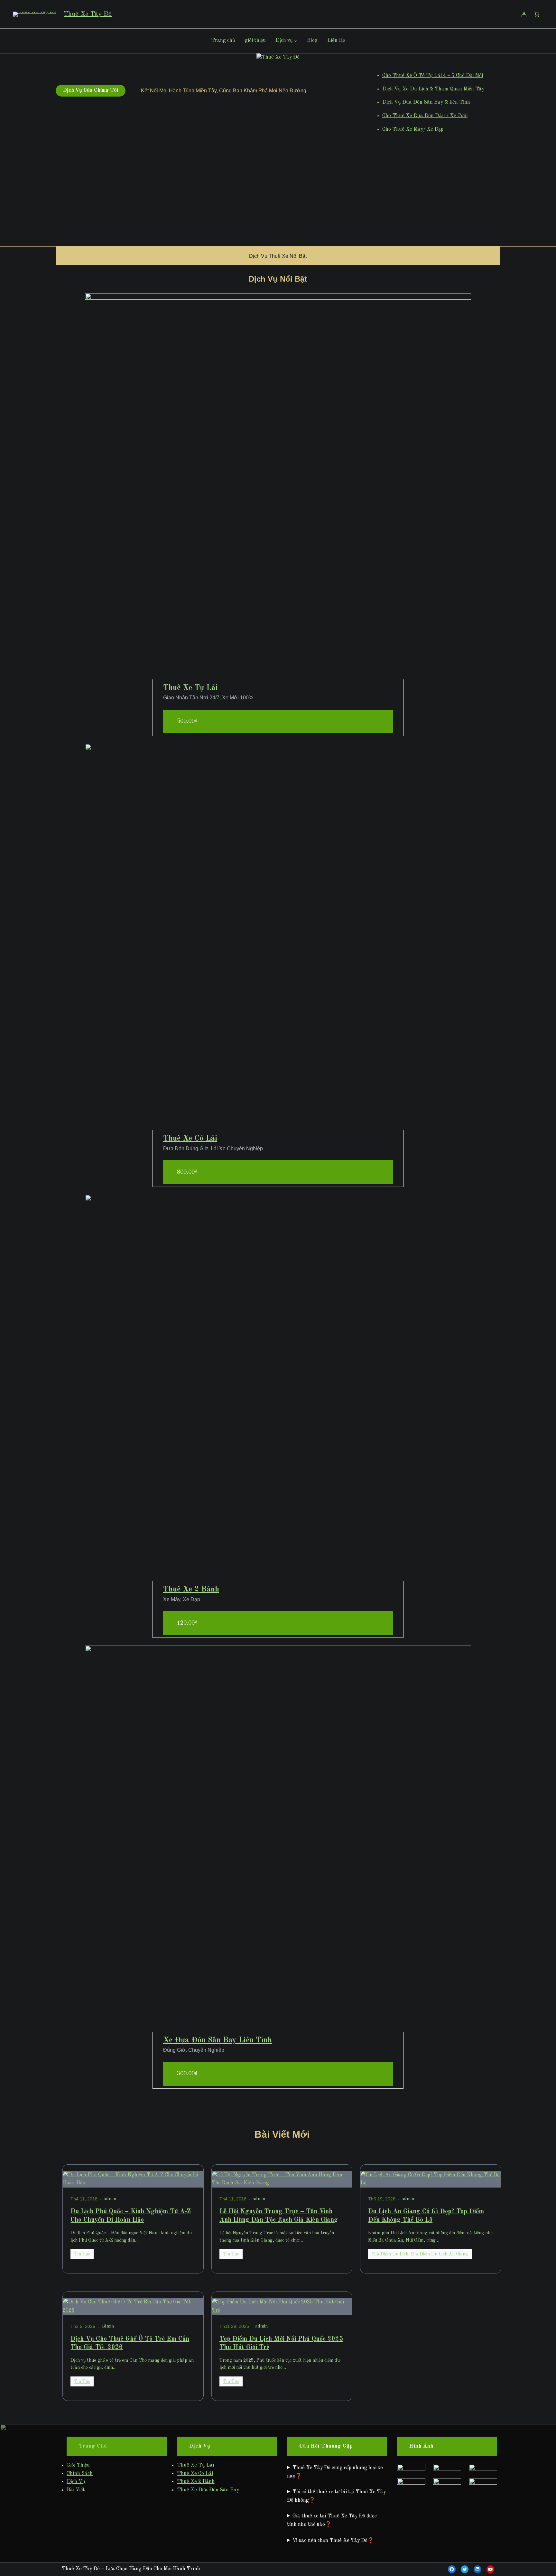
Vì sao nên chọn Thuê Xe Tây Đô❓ (333, 2541)
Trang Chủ (93, 2446)
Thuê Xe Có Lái (190, 1139)
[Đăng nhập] (524, 14)
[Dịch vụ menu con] (296, 41)
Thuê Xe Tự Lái (190, 688)
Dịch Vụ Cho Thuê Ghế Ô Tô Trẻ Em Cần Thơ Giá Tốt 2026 (130, 2343)
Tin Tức (82, 2254)
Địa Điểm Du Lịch (390, 2254)
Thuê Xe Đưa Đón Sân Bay (208, 2490)
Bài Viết (76, 2490)
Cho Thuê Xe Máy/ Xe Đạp (413, 129)
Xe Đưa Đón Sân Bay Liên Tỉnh (218, 2040)
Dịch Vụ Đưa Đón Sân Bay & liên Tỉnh (426, 102)
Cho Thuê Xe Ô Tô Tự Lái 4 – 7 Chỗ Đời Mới (433, 76)
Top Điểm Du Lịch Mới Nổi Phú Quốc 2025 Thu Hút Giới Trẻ (281, 2343)
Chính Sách (80, 2474)
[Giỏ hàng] (537, 14)
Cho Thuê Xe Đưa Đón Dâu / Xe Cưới (425, 116)
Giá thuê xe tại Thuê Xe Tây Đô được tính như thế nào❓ (332, 2520)
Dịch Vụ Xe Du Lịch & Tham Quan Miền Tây (433, 89)
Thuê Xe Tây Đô (88, 14)
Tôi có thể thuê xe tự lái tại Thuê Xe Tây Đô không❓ (336, 2496)
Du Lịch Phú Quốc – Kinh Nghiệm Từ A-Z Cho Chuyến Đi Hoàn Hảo (131, 2216)
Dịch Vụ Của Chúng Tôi (91, 90)
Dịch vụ (284, 41)
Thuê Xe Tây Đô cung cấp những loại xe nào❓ (335, 2472)
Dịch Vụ (76, 2482)
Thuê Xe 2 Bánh (191, 1590)
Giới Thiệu (78, 2465)
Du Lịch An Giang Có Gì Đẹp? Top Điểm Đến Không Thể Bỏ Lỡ (426, 2216)
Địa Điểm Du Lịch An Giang (439, 2254)
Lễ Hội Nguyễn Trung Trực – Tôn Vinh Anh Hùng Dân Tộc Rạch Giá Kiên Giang (279, 2216)
